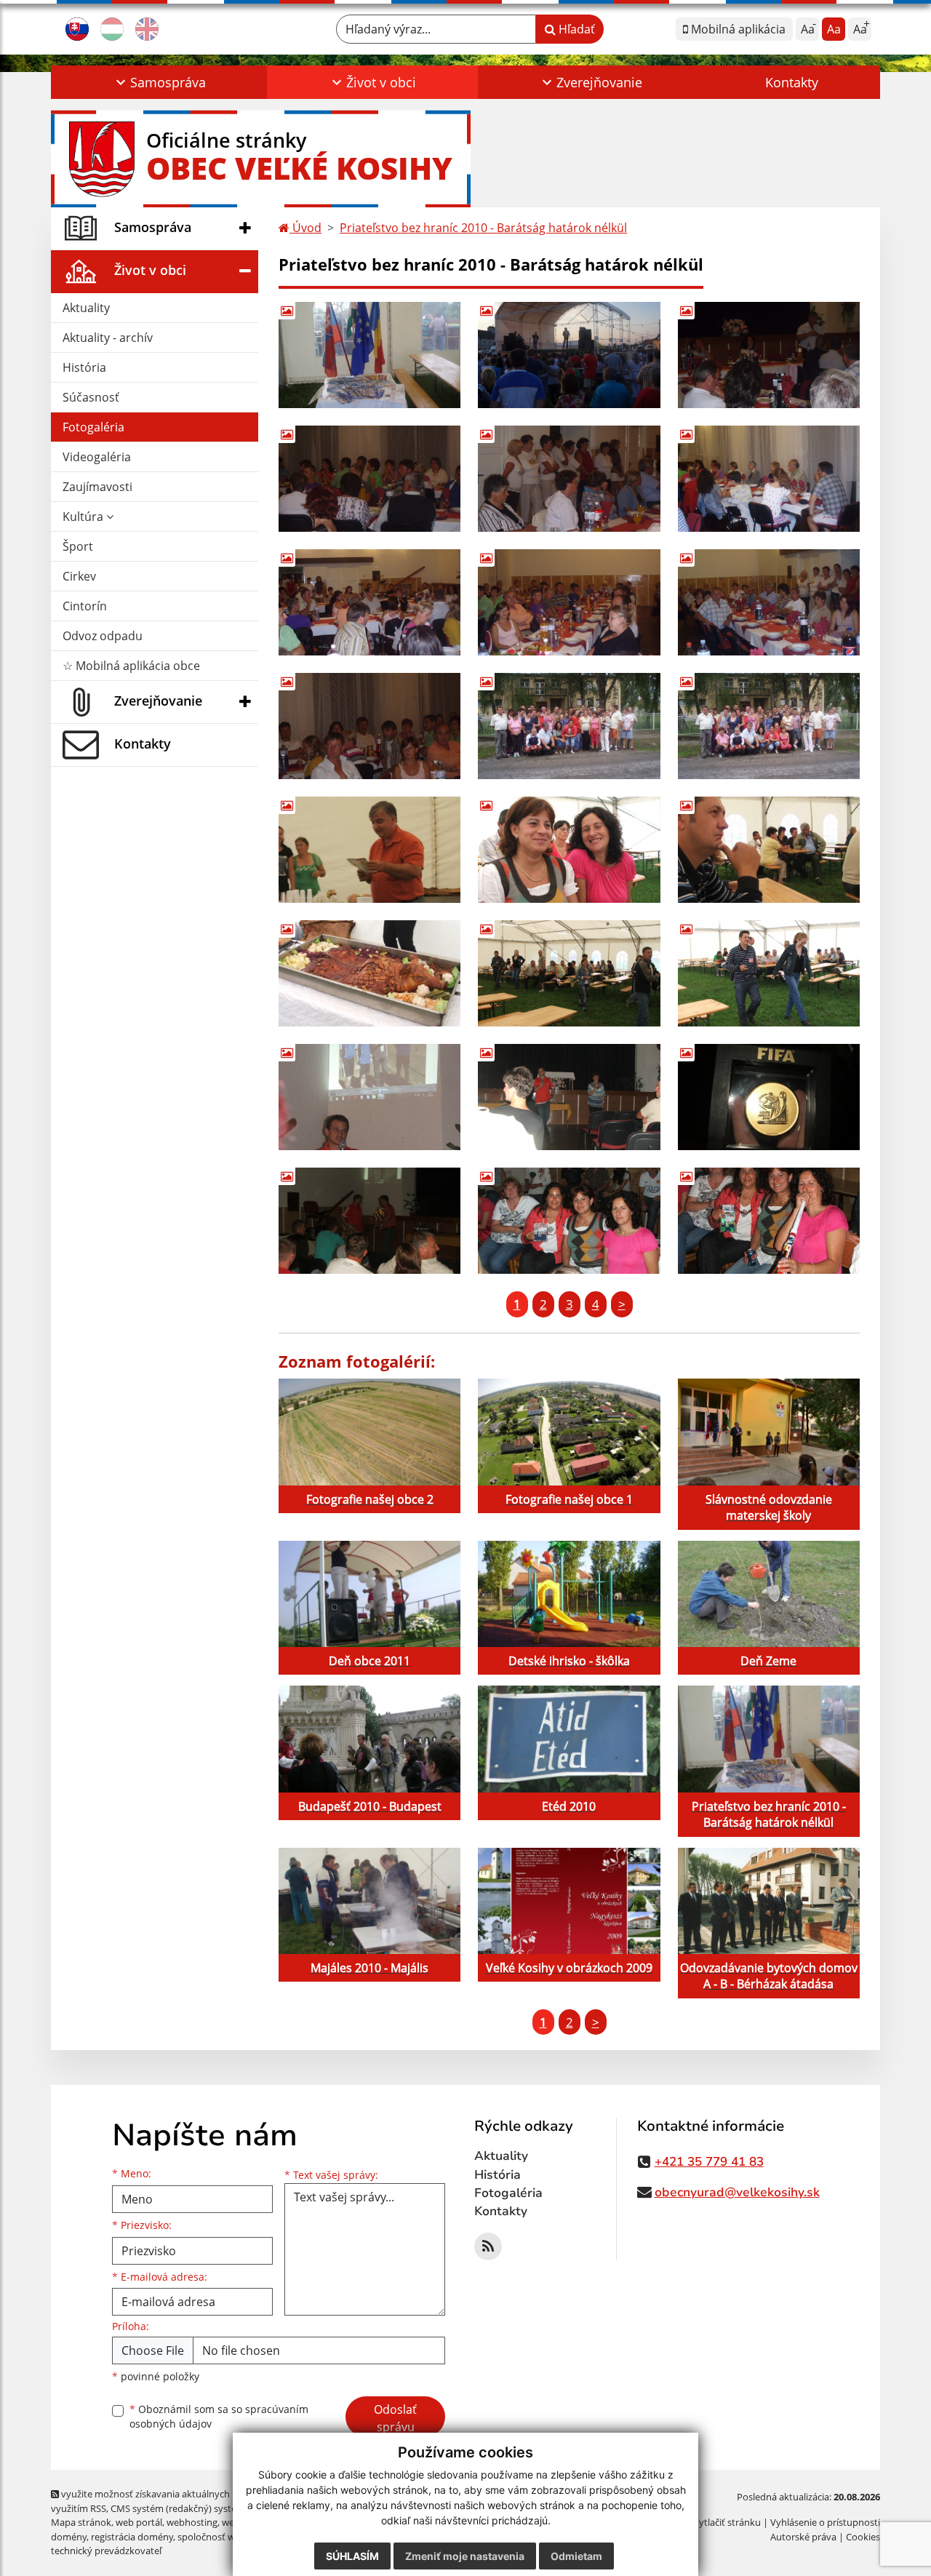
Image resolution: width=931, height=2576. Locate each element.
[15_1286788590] (569, 1097)
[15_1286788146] (569, 850)
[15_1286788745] (569, 1221)
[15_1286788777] (769, 1221)
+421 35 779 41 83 (709, 2162)
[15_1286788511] (769, 973)
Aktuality (86, 308)
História (84, 367)
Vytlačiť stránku (727, 2522)
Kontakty (792, 82)
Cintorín (85, 606)
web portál (139, 2522)
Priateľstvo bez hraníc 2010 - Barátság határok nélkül (483, 228)
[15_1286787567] (769, 479)
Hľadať (575, 29)
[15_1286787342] (369, 355)
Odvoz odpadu (103, 636)
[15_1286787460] (369, 479)
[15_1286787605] (369, 602)
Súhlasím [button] (352, 2556)
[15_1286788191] (769, 850)
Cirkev (79, 576)
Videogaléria (97, 457)
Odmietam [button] (576, 2556)
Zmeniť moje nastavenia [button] (465, 2556)
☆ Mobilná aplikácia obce (131, 666)
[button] (159, 82)
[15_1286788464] (569, 973)
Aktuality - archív (108, 338)
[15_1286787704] (769, 602)
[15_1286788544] (369, 1097)
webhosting (192, 2522)
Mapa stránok (81, 2522)
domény (69, 2537)
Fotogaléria (93, 427)
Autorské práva (803, 2537)
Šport (78, 546)
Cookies (863, 2537)
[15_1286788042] (369, 850)
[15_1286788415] (369, 973)
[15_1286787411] (769, 355)
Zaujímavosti (97, 487)
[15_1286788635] (769, 1097)
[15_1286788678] (369, 1221)
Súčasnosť (91, 397)
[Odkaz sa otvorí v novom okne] (488, 2246)
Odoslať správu (395, 2418)
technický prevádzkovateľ (106, 2551)
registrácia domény (132, 2537)
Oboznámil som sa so (219, 2417)
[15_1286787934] (769, 726)
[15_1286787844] (369, 726)
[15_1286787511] (569, 479)
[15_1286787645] (569, 602)
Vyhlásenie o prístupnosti (825, 2522)
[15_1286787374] (569, 355)
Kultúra (84, 517)
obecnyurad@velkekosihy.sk (737, 2192)
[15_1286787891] (569, 726)
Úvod (305, 228)
